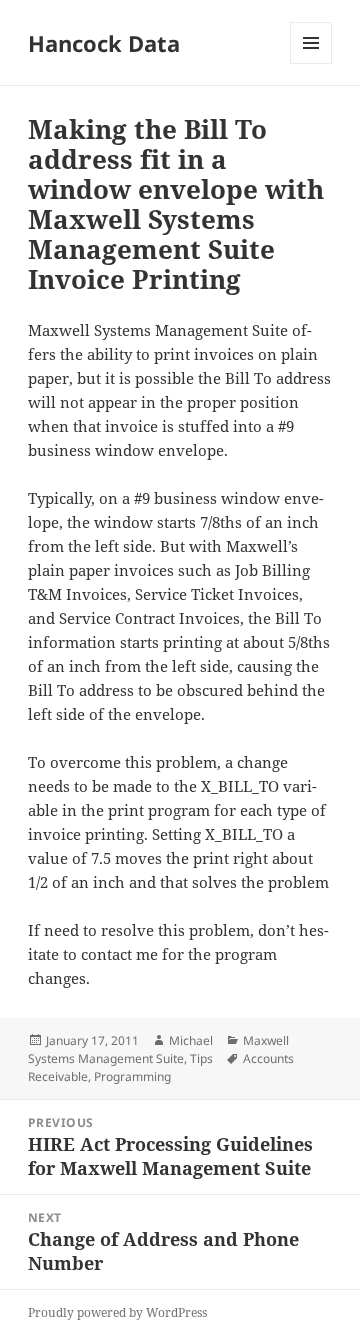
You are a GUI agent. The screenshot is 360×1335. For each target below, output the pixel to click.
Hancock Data (104, 43)
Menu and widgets (311, 63)
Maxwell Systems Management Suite (158, 1049)
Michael (191, 1040)
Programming (132, 1076)
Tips (201, 1058)
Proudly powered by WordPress (117, 1312)
